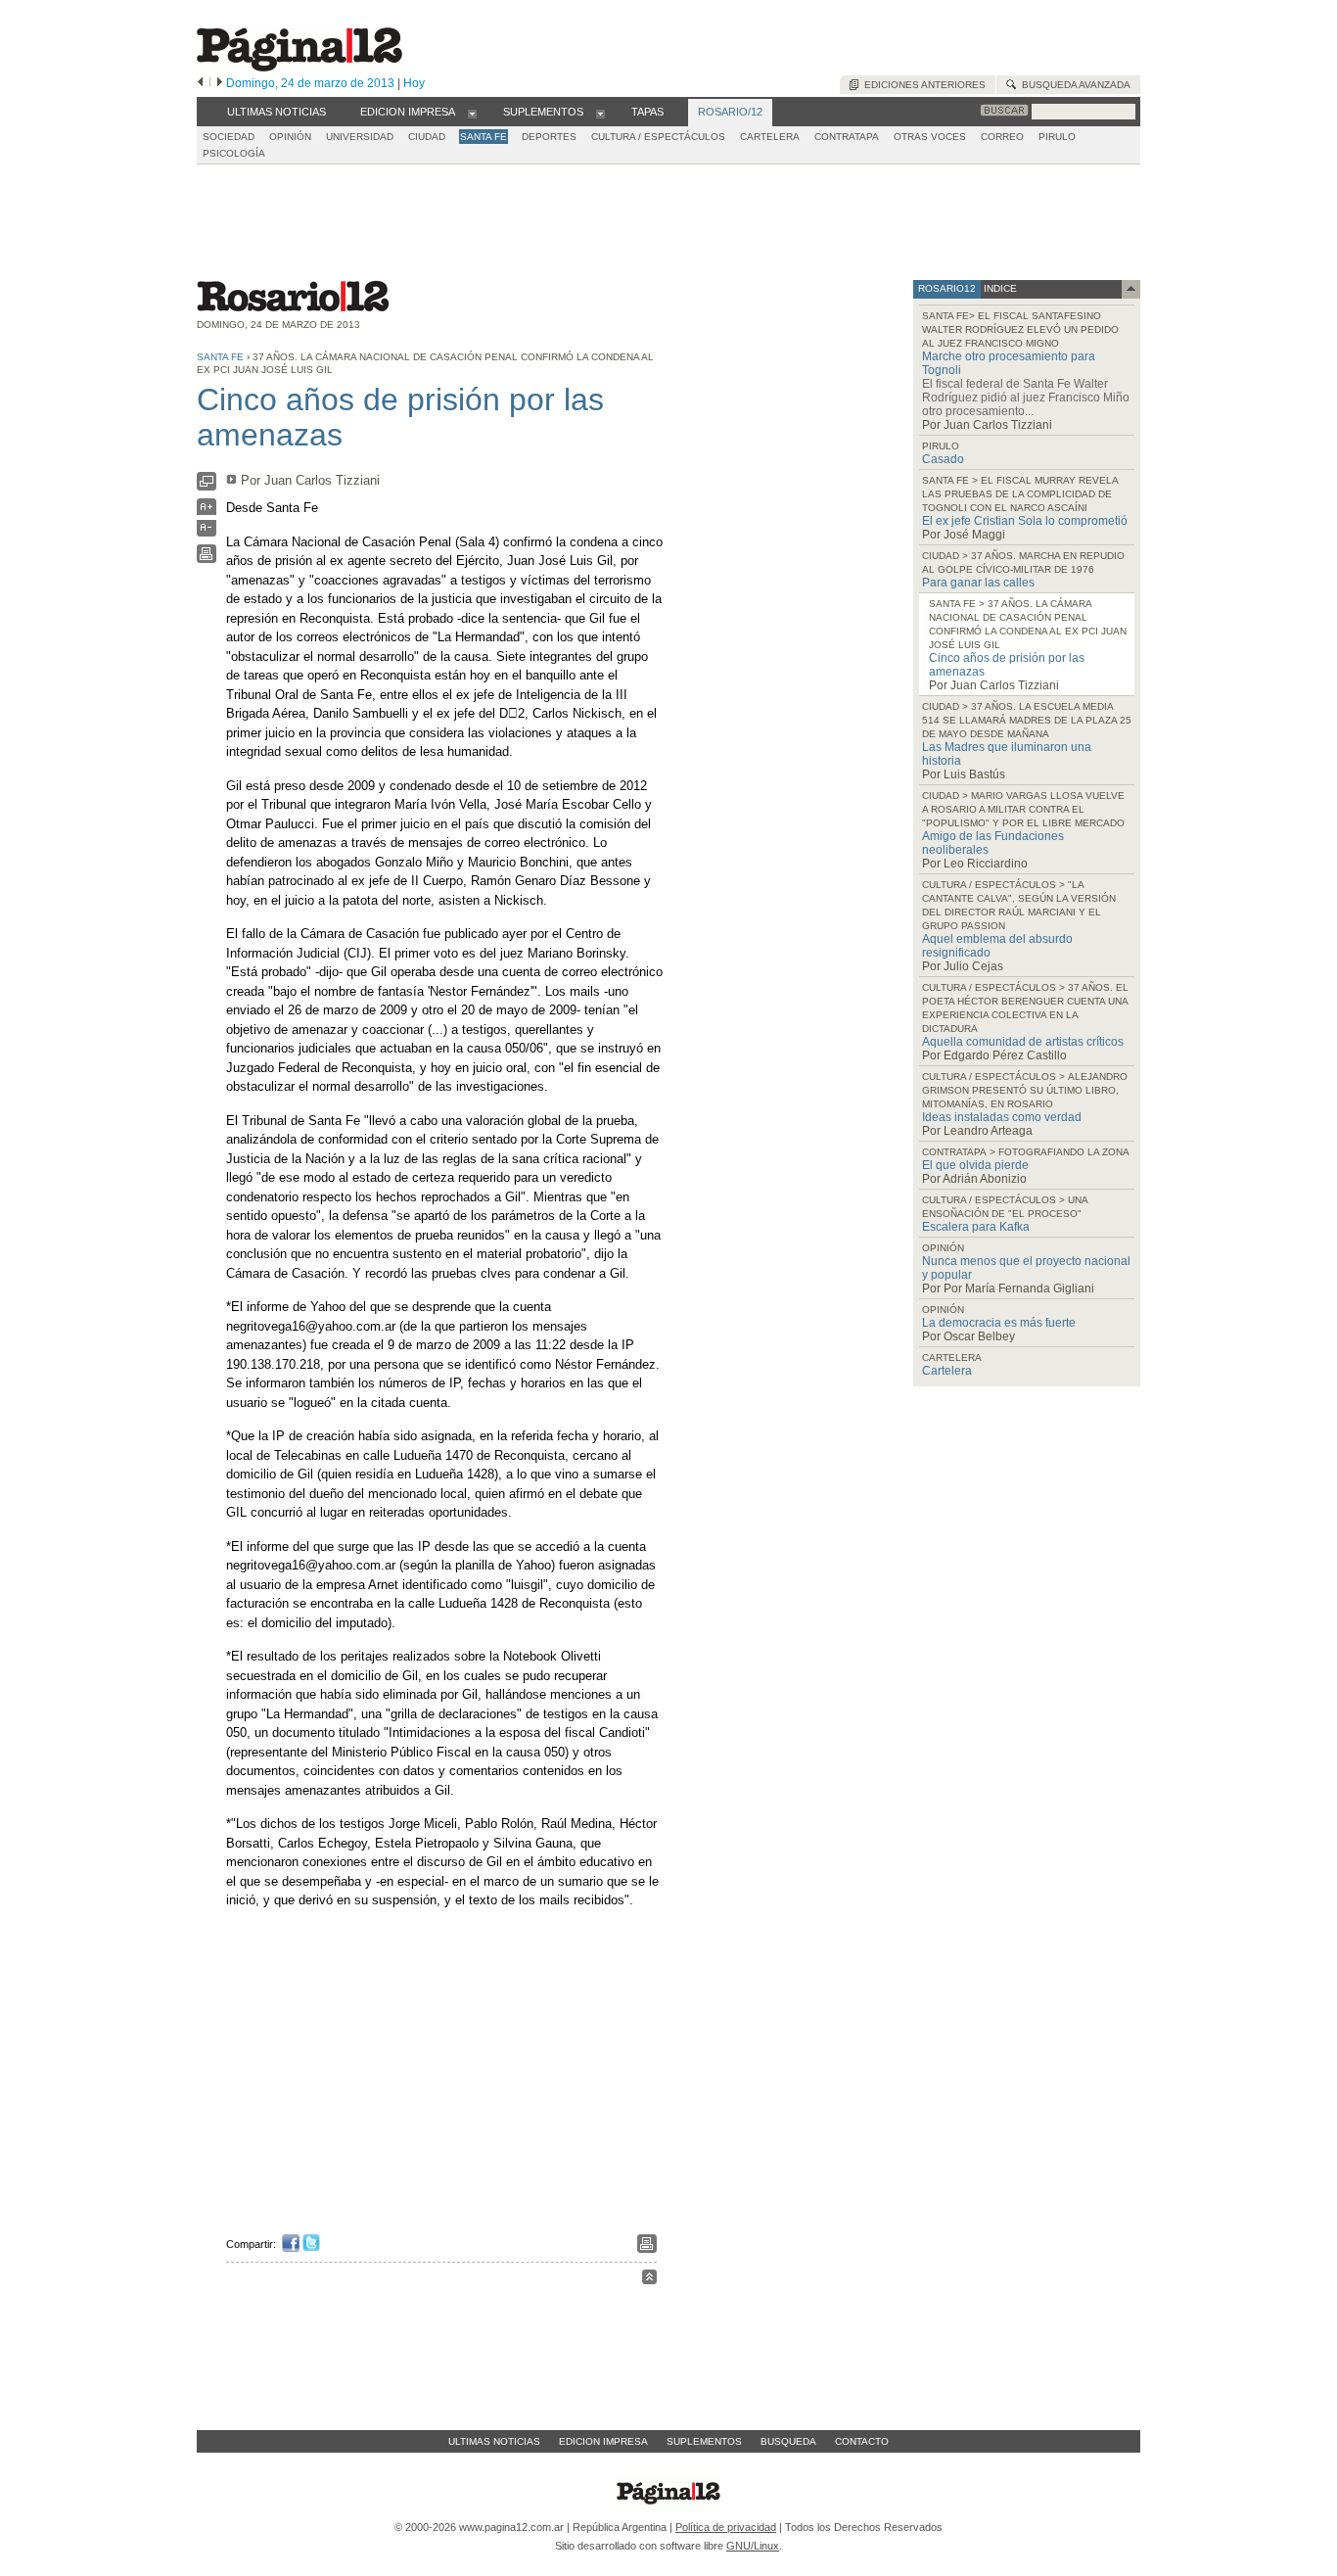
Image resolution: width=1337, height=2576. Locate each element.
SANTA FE (484, 137)
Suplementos (704, 2441)
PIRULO (1057, 137)
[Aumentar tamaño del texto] (207, 512)
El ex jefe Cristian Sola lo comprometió (1025, 521)
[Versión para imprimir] (207, 559)
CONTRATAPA (847, 137)
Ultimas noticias (494, 2441)
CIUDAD (427, 137)
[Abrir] (472, 113)
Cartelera (947, 1371)
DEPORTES (549, 137)
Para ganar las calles (978, 583)
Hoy (414, 83)
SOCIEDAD (229, 137)
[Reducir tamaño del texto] (207, 532)
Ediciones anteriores (922, 85)
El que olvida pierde (975, 1165)
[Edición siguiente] (220, 83)
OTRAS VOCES (930, 137)
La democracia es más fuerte (999, 1323)
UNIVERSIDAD (360, 137)
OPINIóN (290, 137)
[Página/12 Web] (300, 67)
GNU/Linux (753, 2546)
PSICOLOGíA (234, 153)
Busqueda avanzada (1073, 85)
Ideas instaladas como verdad (1002, 1117)
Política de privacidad (726, 2527)
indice (999, 288)
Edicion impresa (603, 2441)
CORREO (1002, 137)
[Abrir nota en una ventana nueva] (207, 486)
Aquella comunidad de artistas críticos (1023, 1042)
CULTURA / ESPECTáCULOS (658, 137)
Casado (943, 459)
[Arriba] (649, 2280)
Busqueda (788, 2441)
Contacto (862, 2441)
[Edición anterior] (200, 83)
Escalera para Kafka (976, 1227)
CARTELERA (770, 137)
